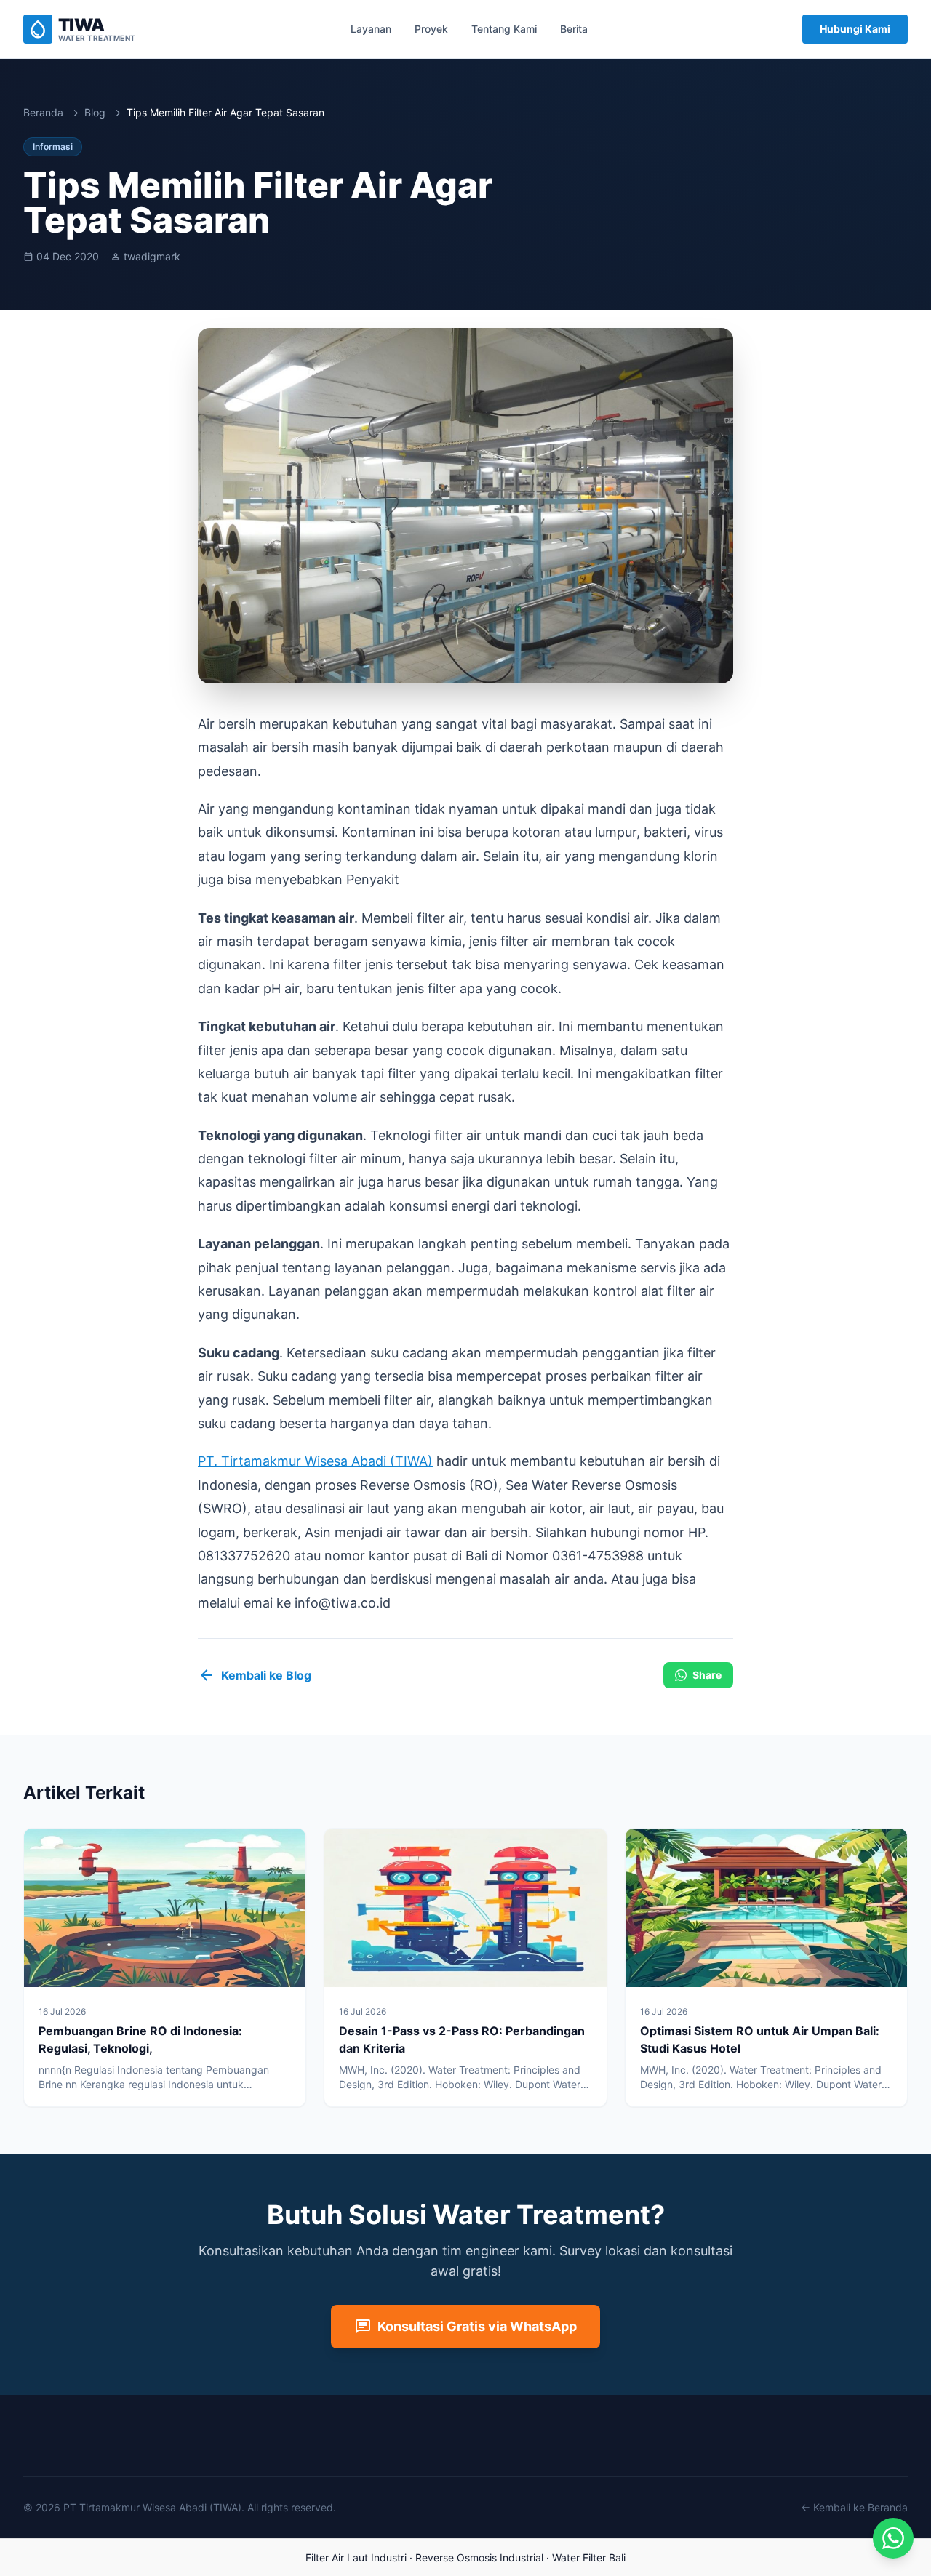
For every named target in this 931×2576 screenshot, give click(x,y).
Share (707, 1675)
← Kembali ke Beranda (854, 2507)
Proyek (431, 29)
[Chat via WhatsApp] (893, 2538)
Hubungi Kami (855, 29)
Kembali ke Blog (255, 1675)
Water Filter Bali (589, 2557)
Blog (95, 112)
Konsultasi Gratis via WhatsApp (465, 2327)
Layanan (371, 29)
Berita (574, 29)
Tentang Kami (504, 29)
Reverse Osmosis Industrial (479, 2557)
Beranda (43, 112)
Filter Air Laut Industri (356, 2557)
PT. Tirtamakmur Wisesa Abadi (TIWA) (315, 1461)
